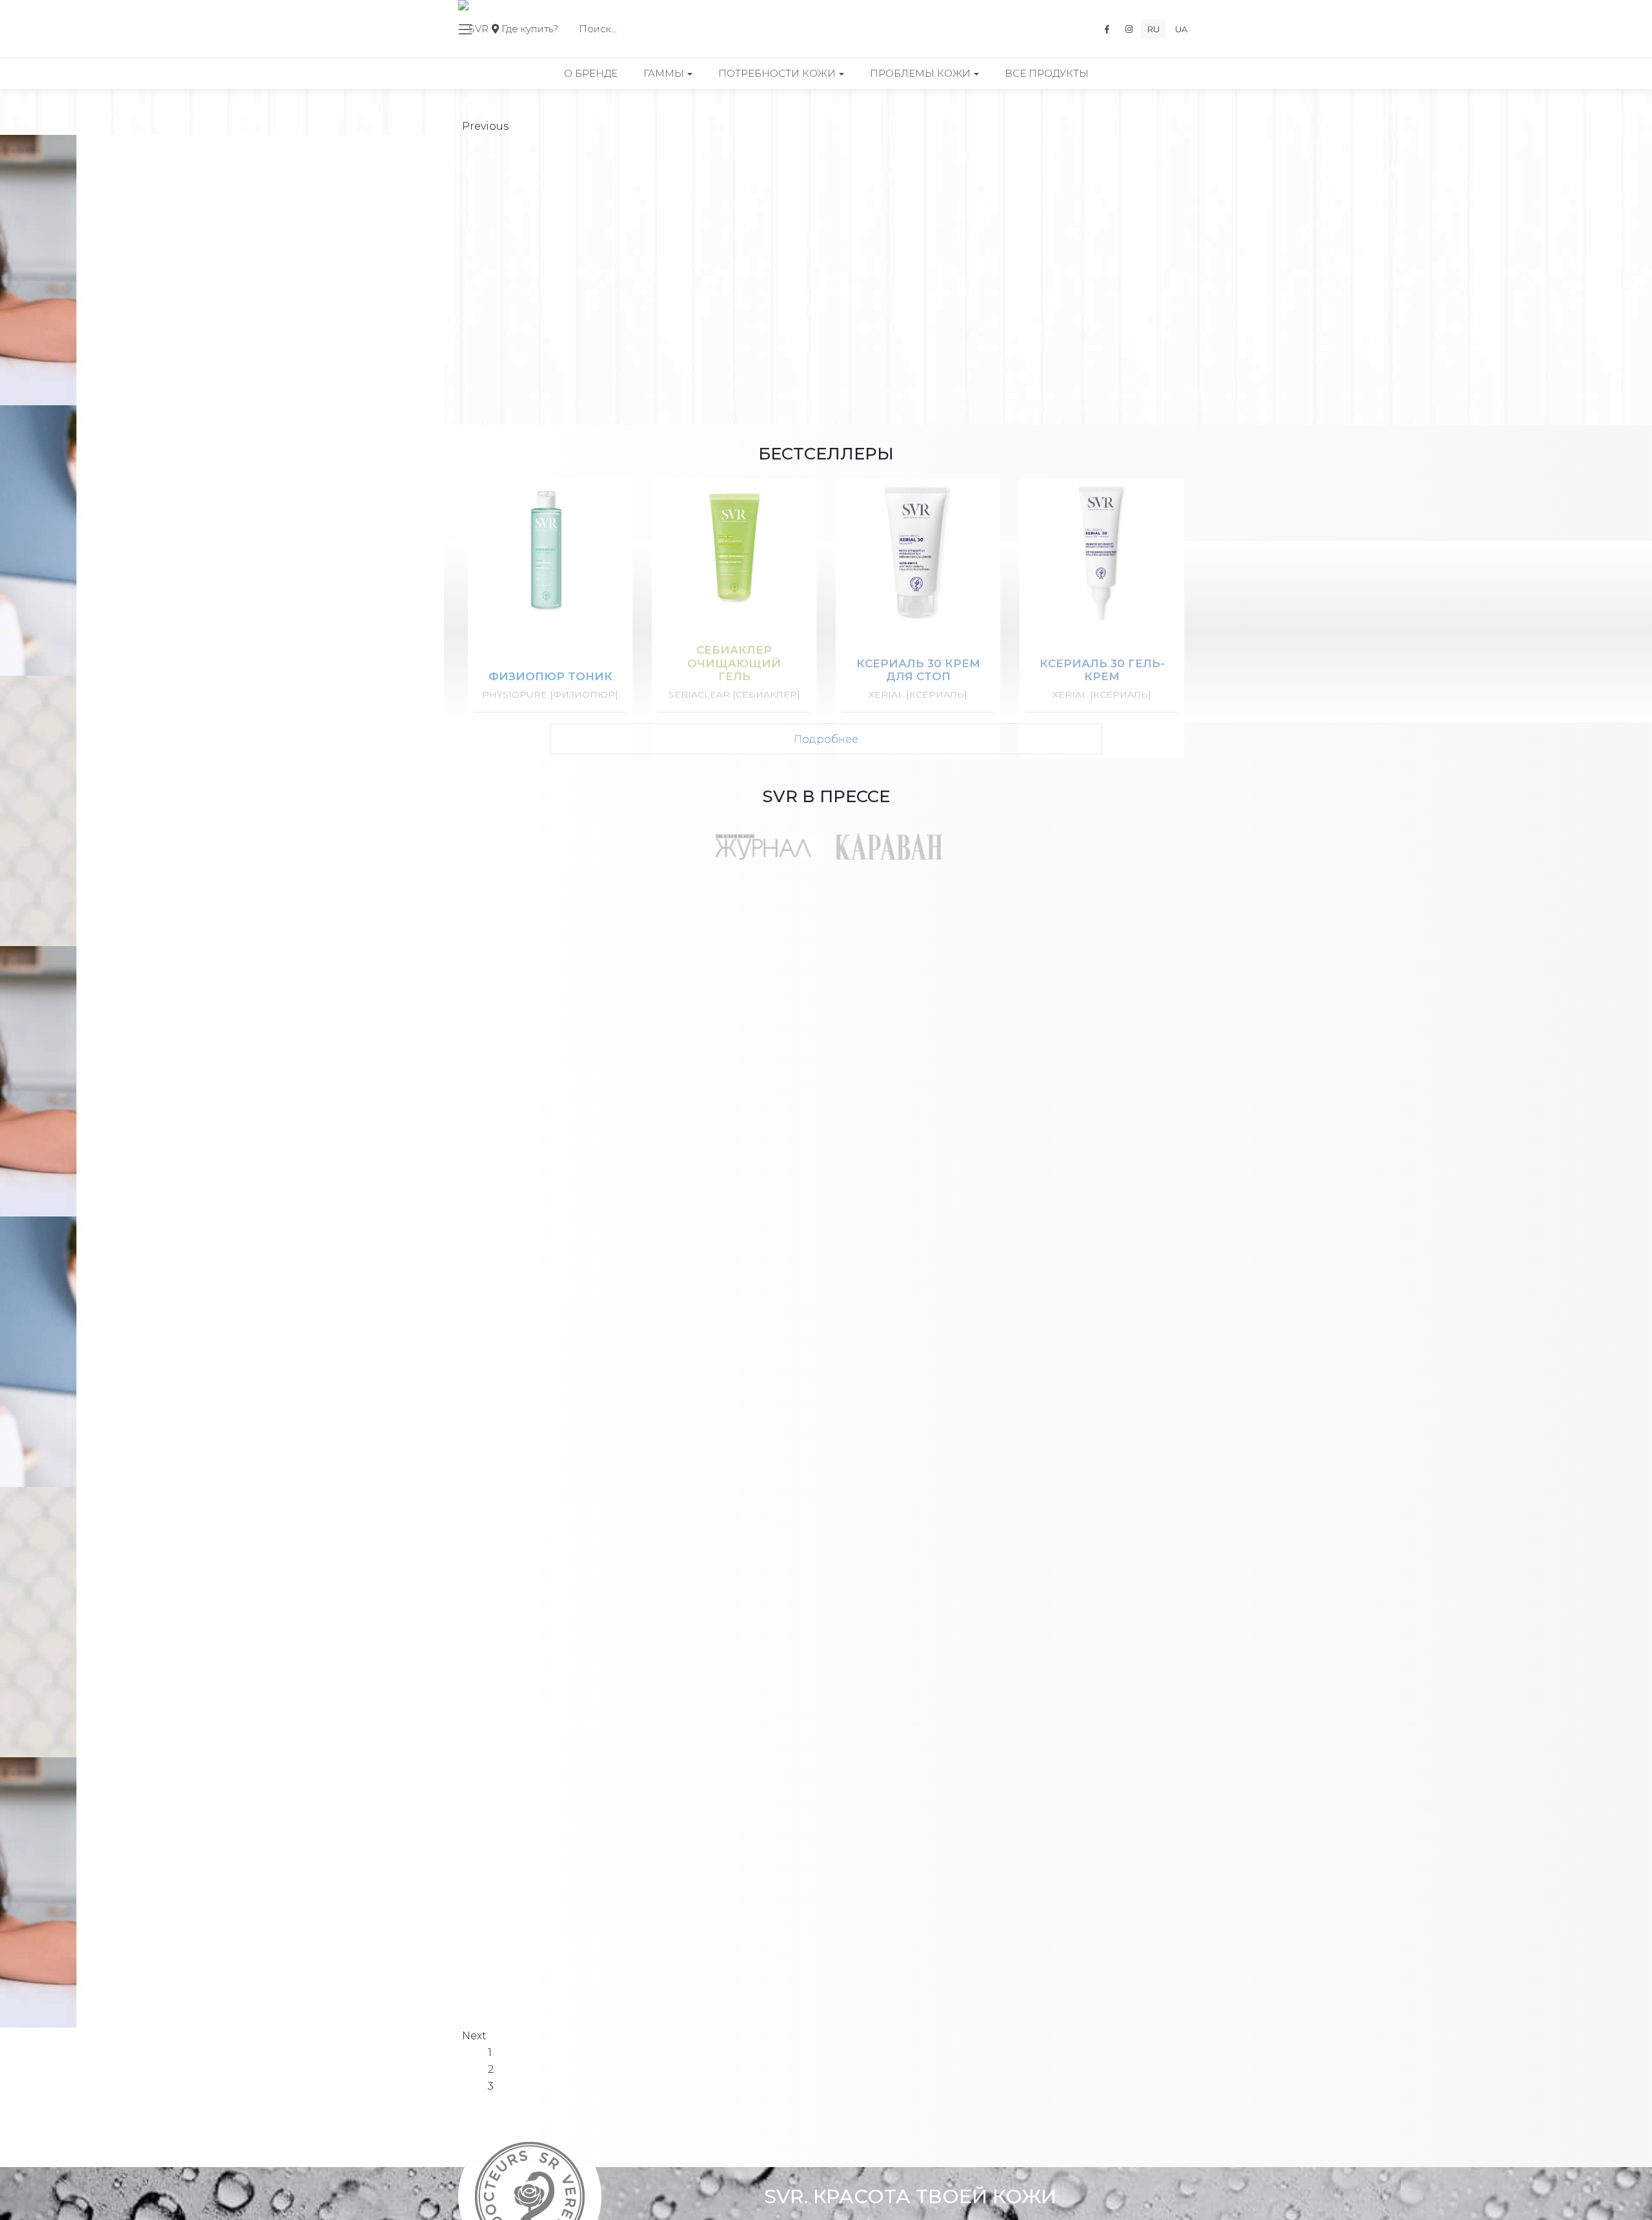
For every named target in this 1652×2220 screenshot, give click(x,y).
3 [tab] (491, 2086)
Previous (485, 126)
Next (474, 2036)
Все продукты (1047, 73)
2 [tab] (491, 2069)
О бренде (591, 73)
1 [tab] (490, 2053)
